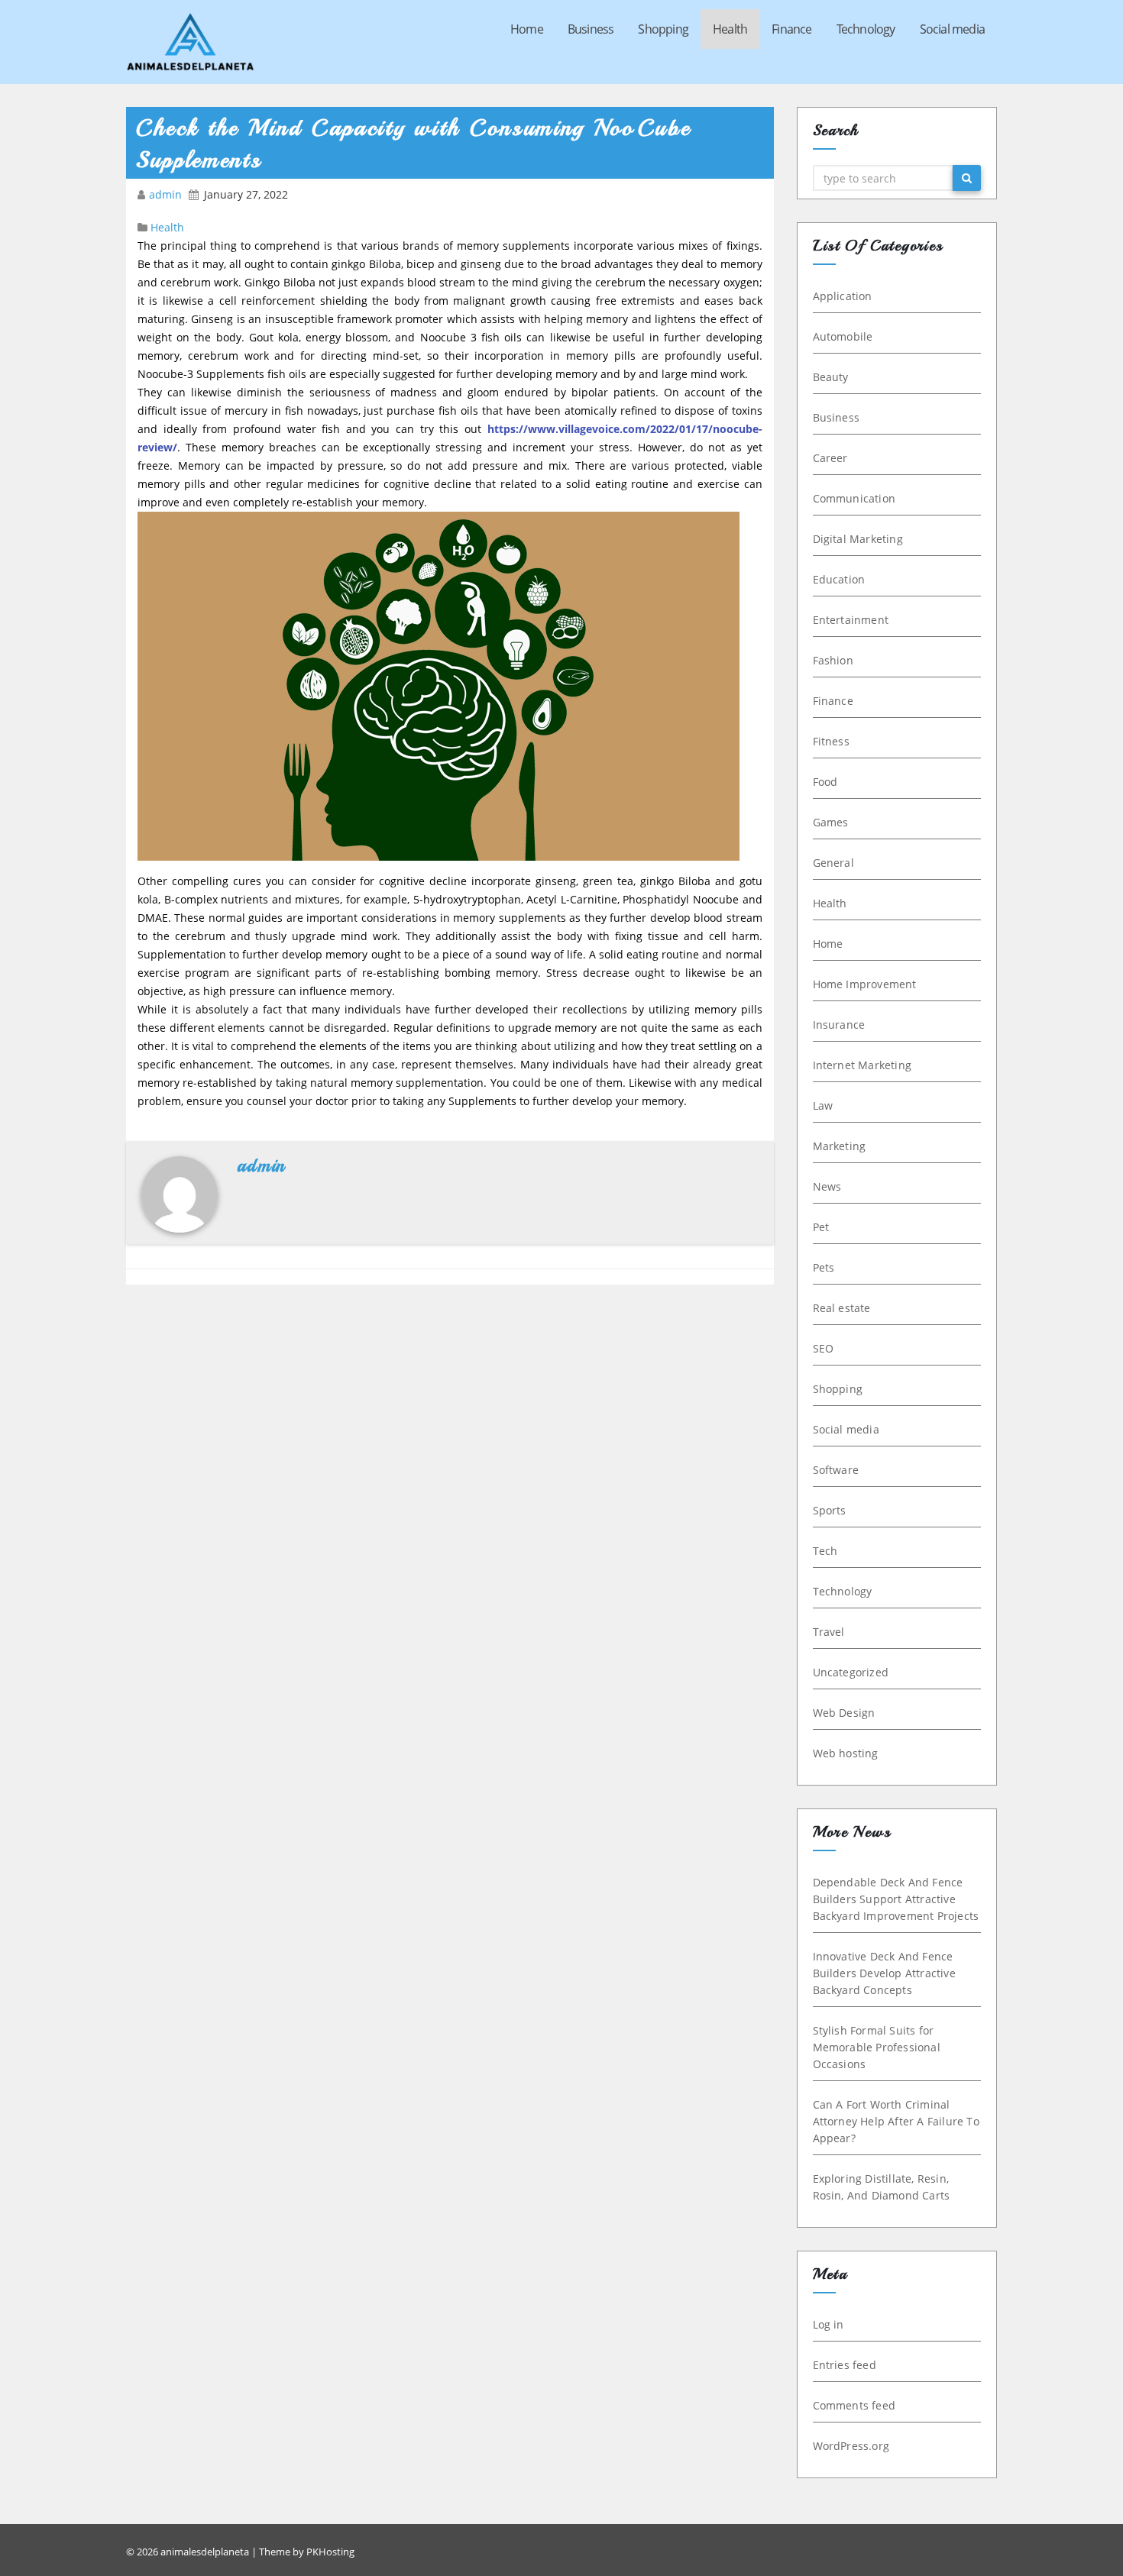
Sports (830, 1510)
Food (825, 782)
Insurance (839, 1025)
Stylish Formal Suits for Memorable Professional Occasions (877, 2047)
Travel (829, 1632)
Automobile (843, 336)
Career (830, 458)
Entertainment (851, 620)
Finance (791, 29)
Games (831, 822)
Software (836, 1470)
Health (730, 29)
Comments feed (854, 2405)
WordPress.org (851, 2446)
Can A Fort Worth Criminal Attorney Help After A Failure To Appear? (896, 2121)
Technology (866, 29)
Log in (828, 2324)
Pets (824, 1267)
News (827, 1186)
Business (591, 29)
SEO (824, 1348)
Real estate (842, 1308)
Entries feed (845, 2365)
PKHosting (330, 2552)
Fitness (831, 741)
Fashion (833, 660)
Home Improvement (865, 984)
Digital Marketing (858, 539)
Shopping (663, 29)
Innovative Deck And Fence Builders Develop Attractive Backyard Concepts (884, 1973)
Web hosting (846, 1753)
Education (839, 579)
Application (843, 296)
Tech (825, 1551)
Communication (854, 498)
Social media (952, 29)
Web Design (844, 1713)
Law (823, 1105)
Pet (821, 1227)
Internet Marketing (862, 1065)
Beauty (831, 377)
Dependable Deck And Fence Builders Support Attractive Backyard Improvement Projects (896, 1899)
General (833, 863)
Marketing (840, 1146)
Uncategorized (851, 1672)
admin (167, 194)
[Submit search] (967, 178)
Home (527, 29)
